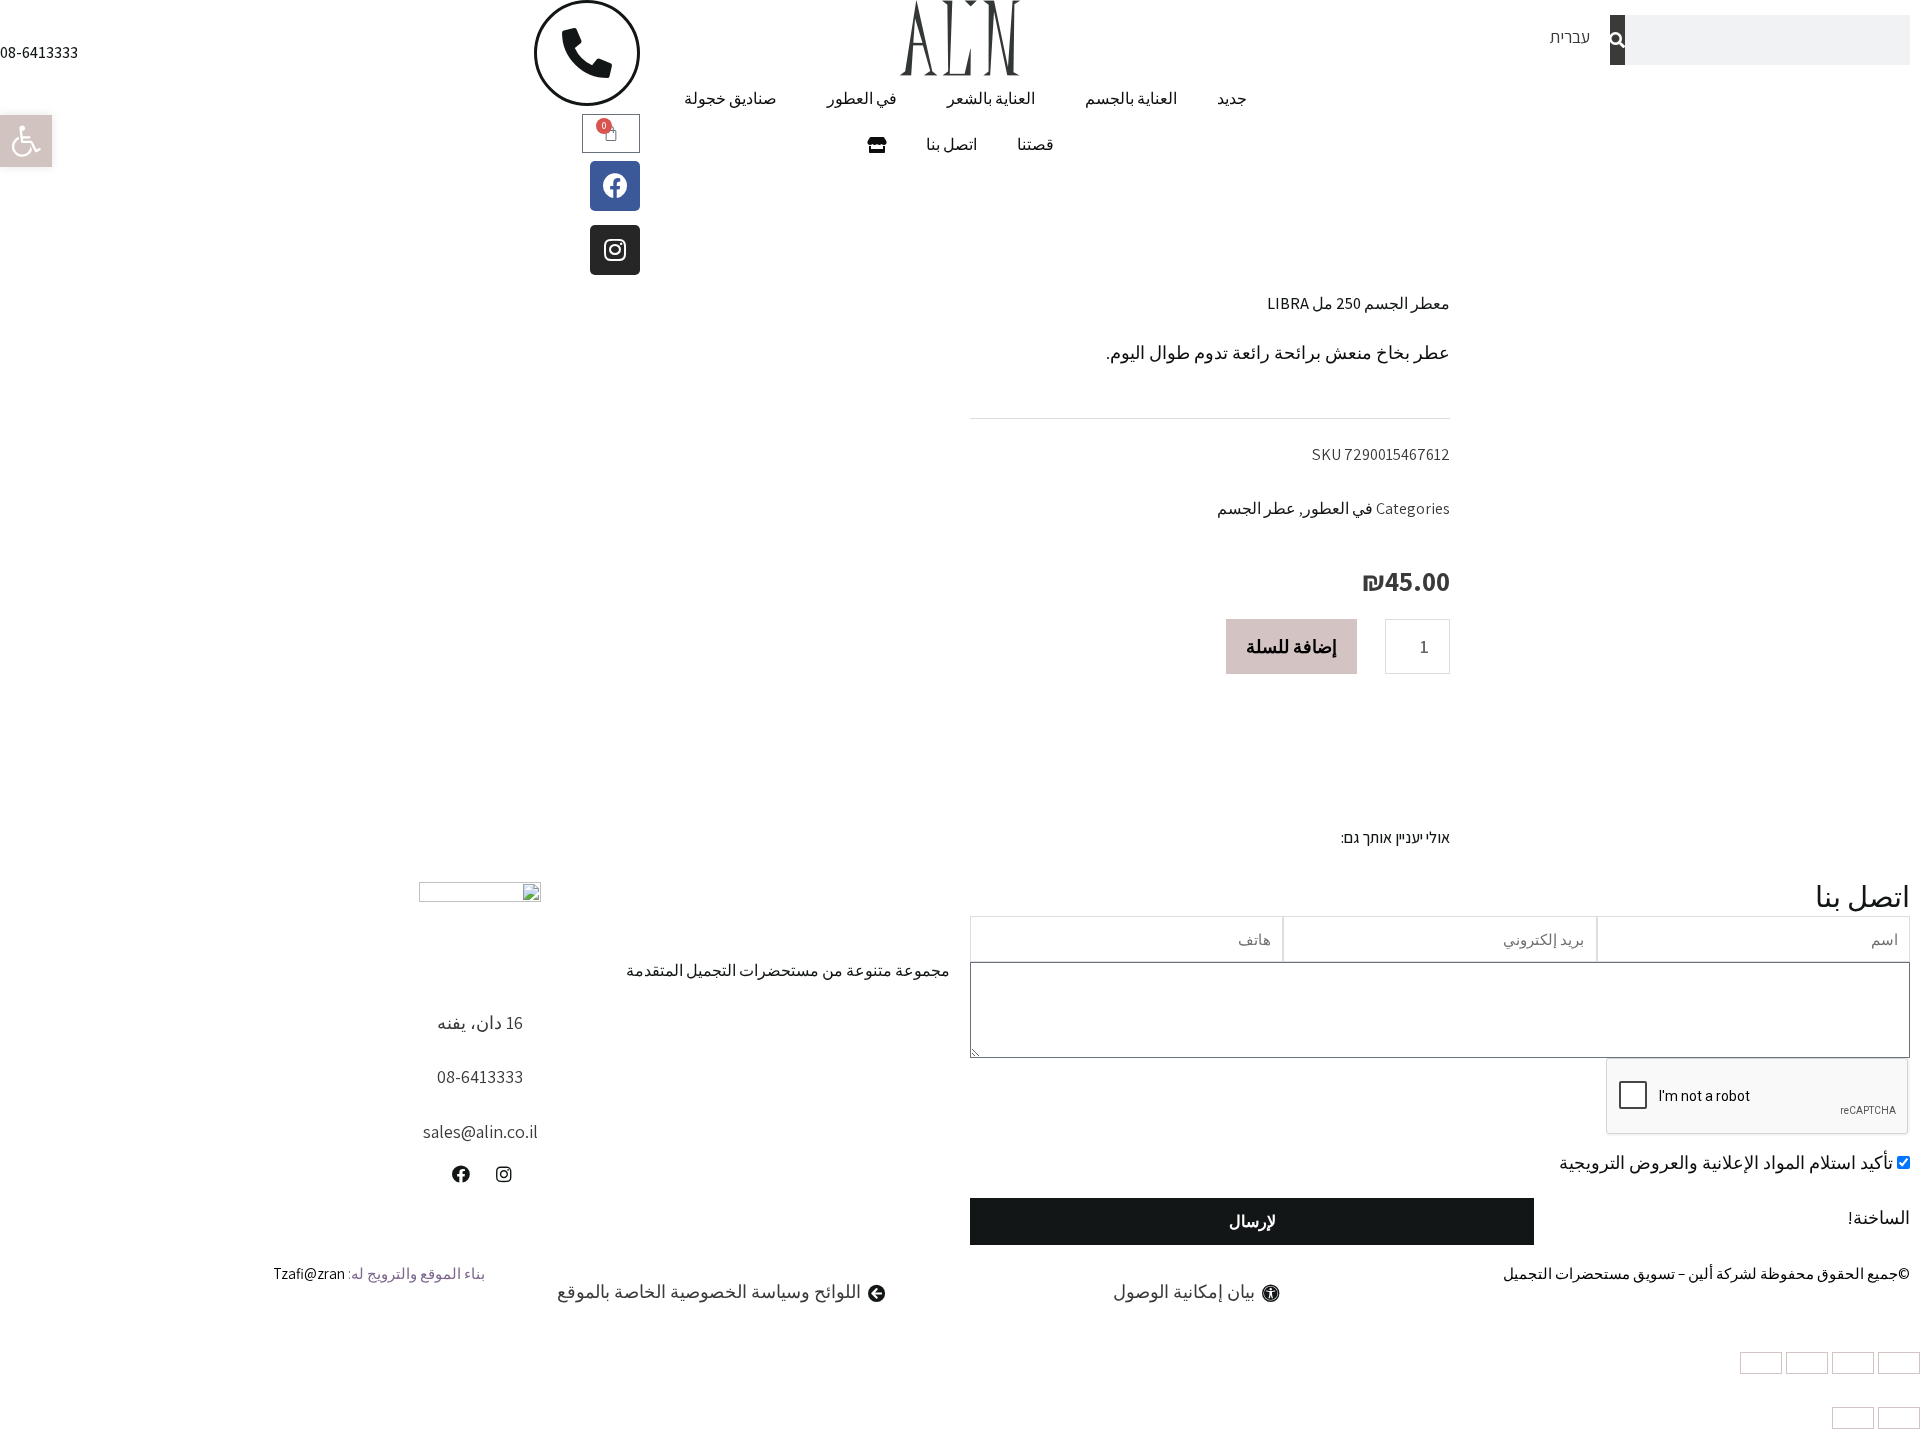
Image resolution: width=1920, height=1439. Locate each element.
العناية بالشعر (991, 98)
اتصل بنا (951, 144)
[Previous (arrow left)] (1899, 1418)
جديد (1232, 98)
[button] (26, 141)
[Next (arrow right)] (1853, 1418)
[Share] (1853, 1363)
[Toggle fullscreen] (1807, 1363)
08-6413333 (39, 52)
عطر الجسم (1256, 508)
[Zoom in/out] (1761, 1363)
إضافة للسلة (1291, 646)
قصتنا (1035, 144)
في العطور (862, 98)
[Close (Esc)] (1899, 1363)
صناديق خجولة (730, 98)
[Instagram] (615, 250)
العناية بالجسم (1131, 98)
